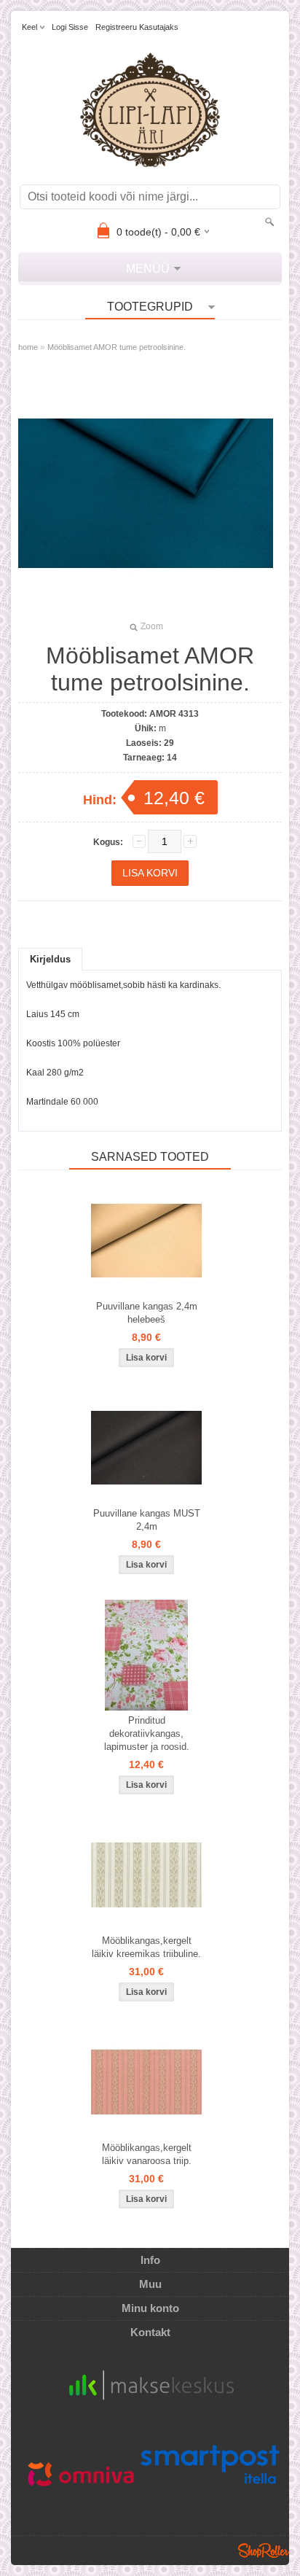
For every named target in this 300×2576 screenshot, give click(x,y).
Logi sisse (70, 27)
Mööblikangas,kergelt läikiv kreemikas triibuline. (146, 1947)
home (28, 347)
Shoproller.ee (264, 2550)
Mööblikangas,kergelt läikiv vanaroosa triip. (147, 2154)
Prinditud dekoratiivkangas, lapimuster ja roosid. (147, 1733)
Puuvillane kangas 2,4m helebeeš (147, 1313)
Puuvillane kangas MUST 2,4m (147, 1520)
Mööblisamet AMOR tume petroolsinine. (117, 347)
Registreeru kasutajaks (137, 27)
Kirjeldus (50, 959)
